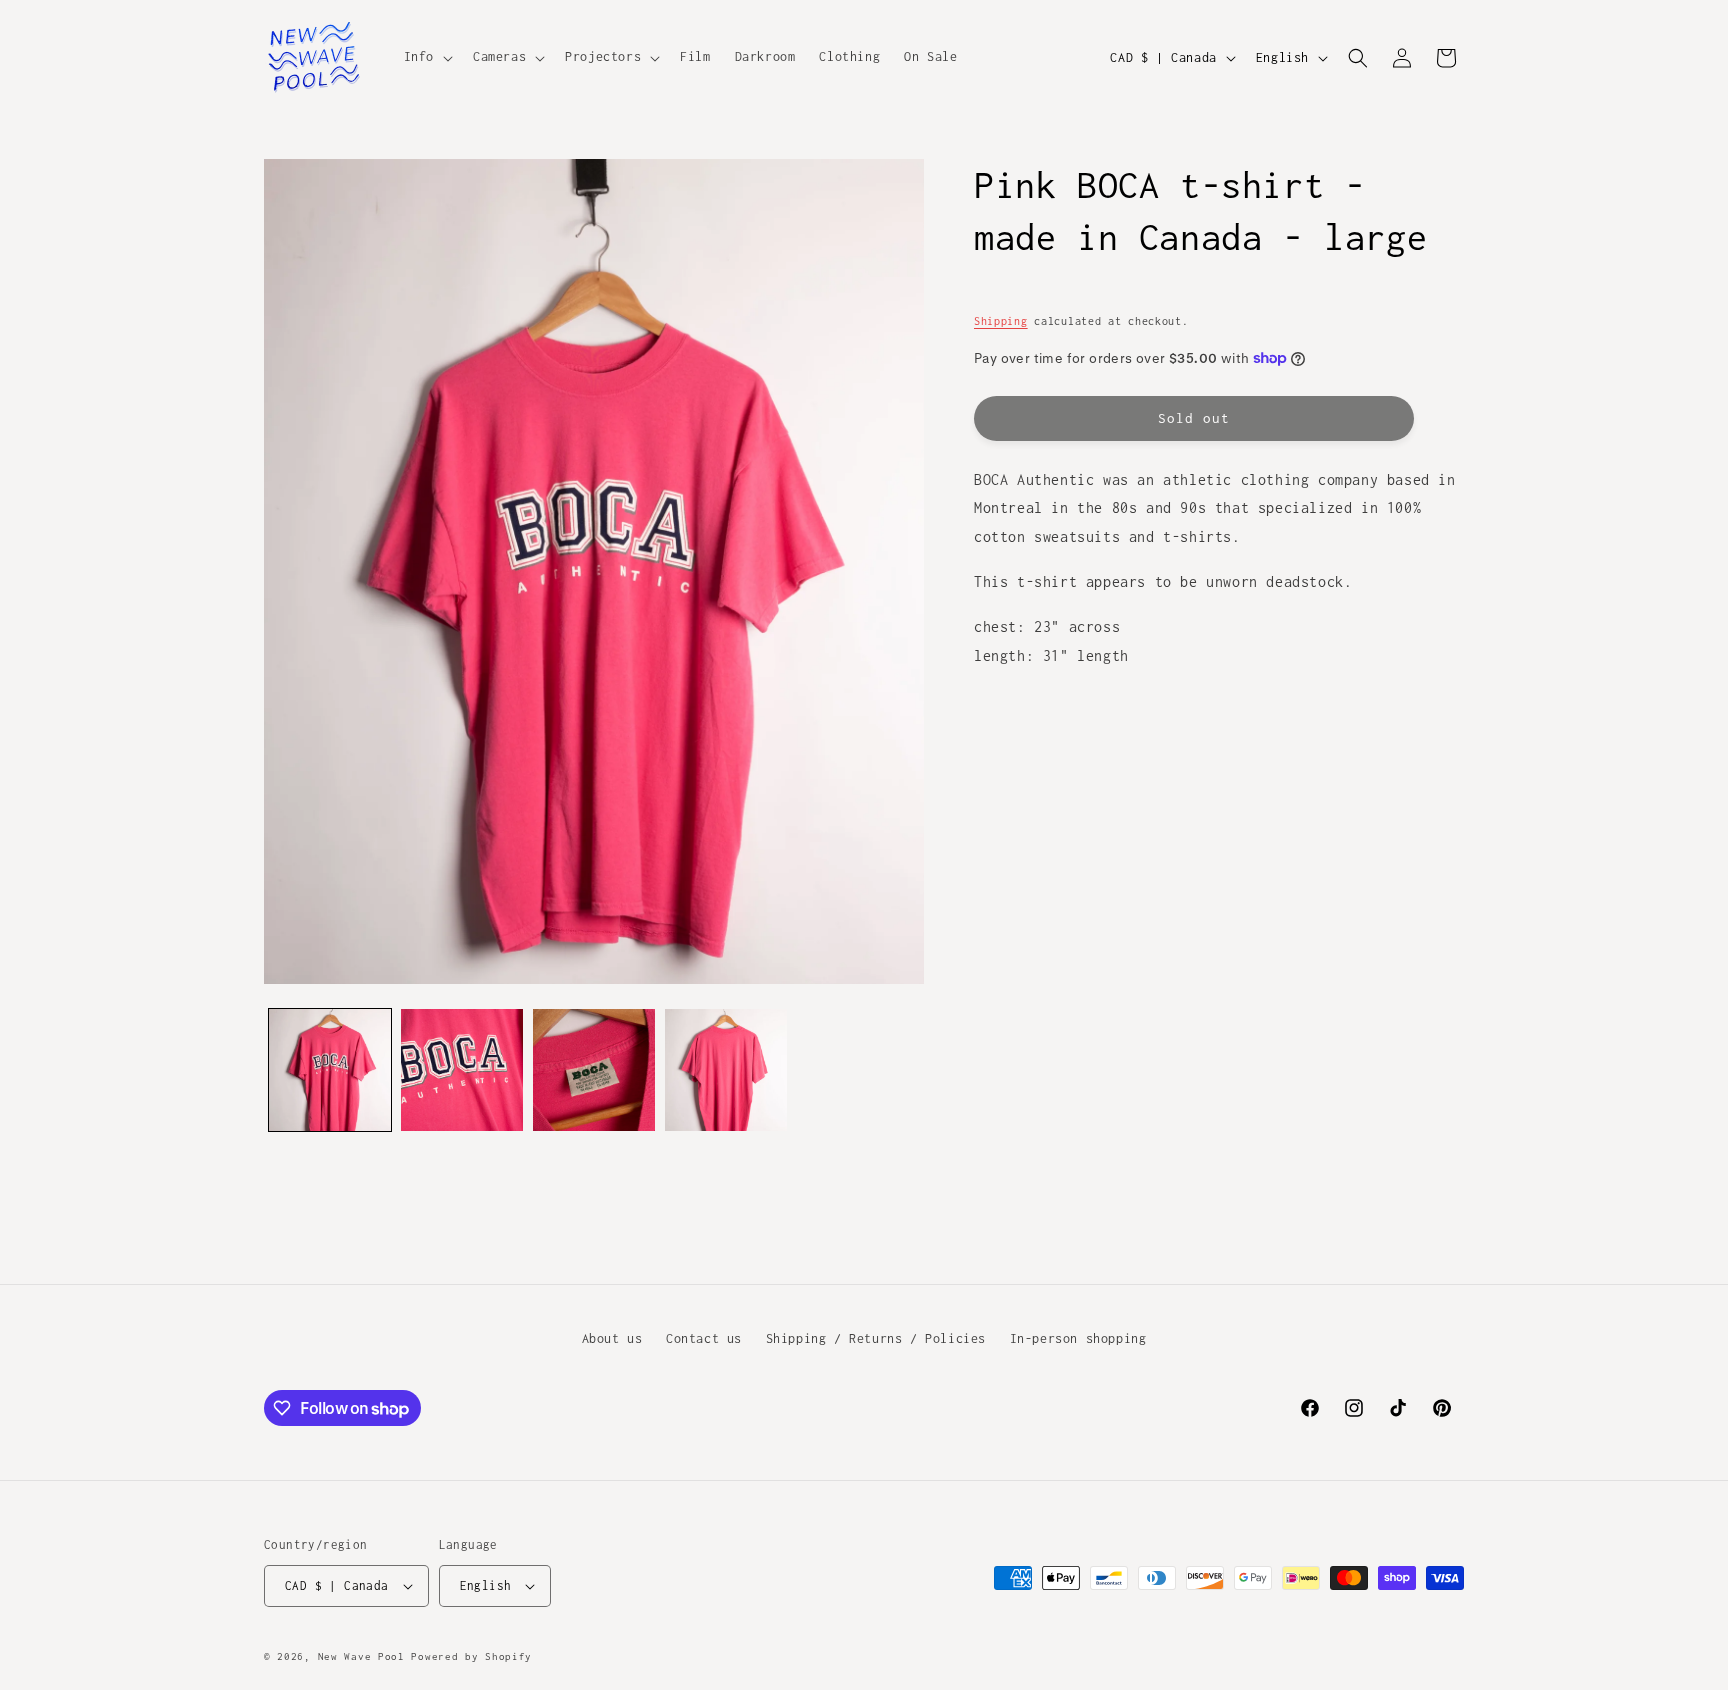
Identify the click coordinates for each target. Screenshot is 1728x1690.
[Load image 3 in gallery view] (594, 1070)
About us (612, 1338)
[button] (426, 57)
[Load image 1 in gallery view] (330, 1070)
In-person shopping (1078, 1338)
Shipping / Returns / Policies (876, 1338)
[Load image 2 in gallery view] (462, 1070)
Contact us (704, 1338)
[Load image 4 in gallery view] (726, 1070)
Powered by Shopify (471, 1656)
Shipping (1001, 321)
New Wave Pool (361, 1656)
